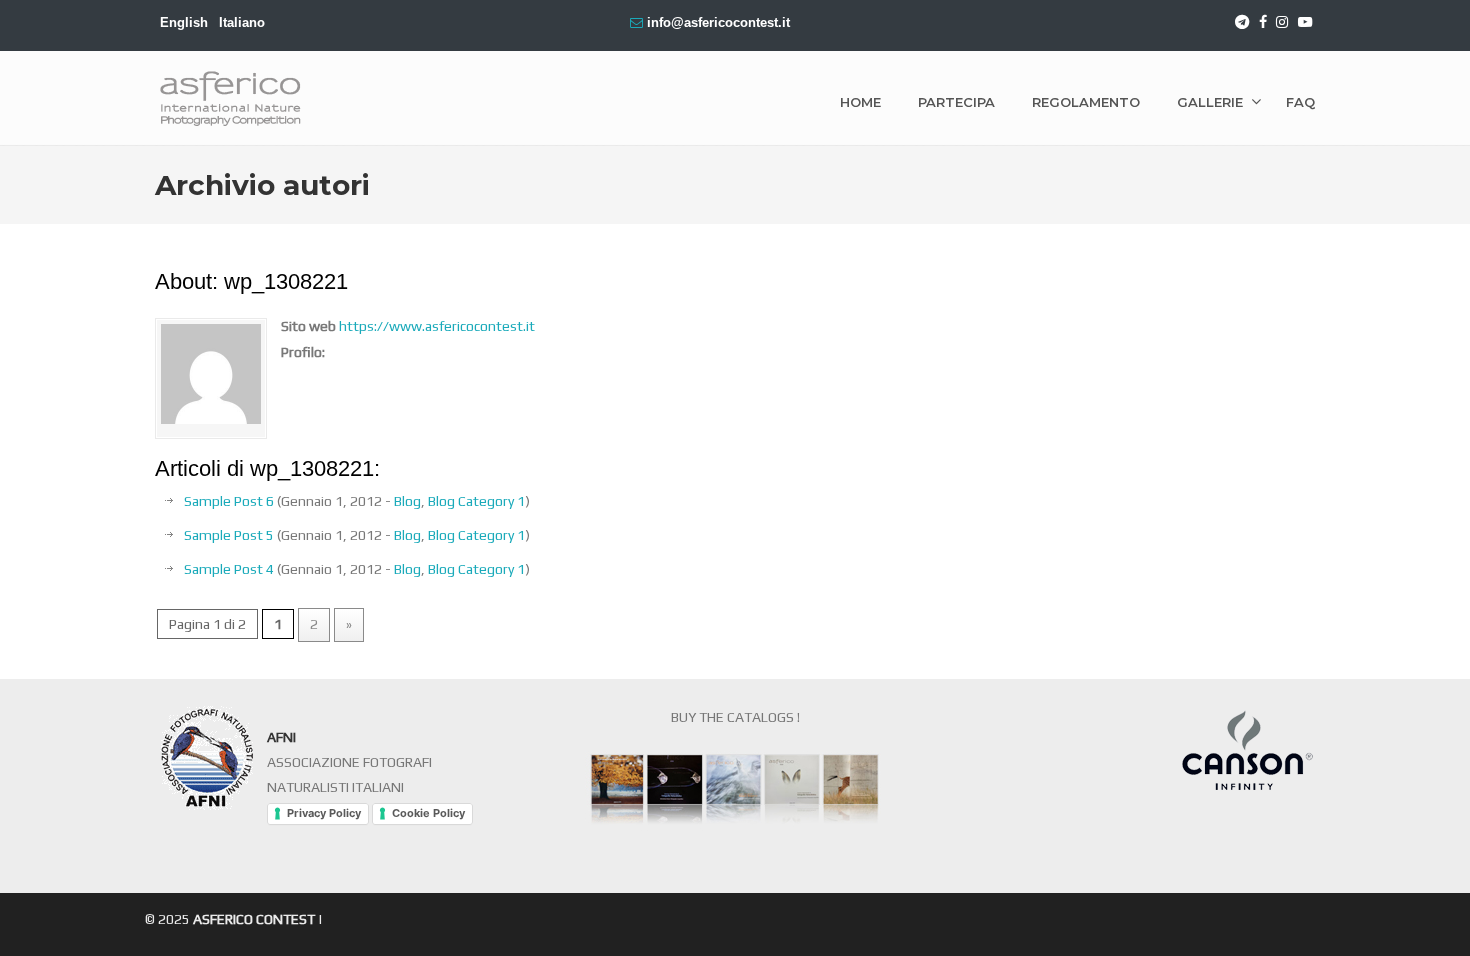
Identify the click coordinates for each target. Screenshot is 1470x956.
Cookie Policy (428, 813)
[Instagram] (1283, 22)
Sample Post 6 (229, 501)
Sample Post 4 (229, 569)
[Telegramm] (1242, 22)
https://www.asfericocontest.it (437, 326)
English (184, 22)
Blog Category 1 (476, 501)
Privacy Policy (324, 813)
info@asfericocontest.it (718, 22)
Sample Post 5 (229, 535)
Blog (407, 501)
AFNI (281, 737)
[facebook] (1263, 22)
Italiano (242, 22)
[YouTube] (1305, 22)
